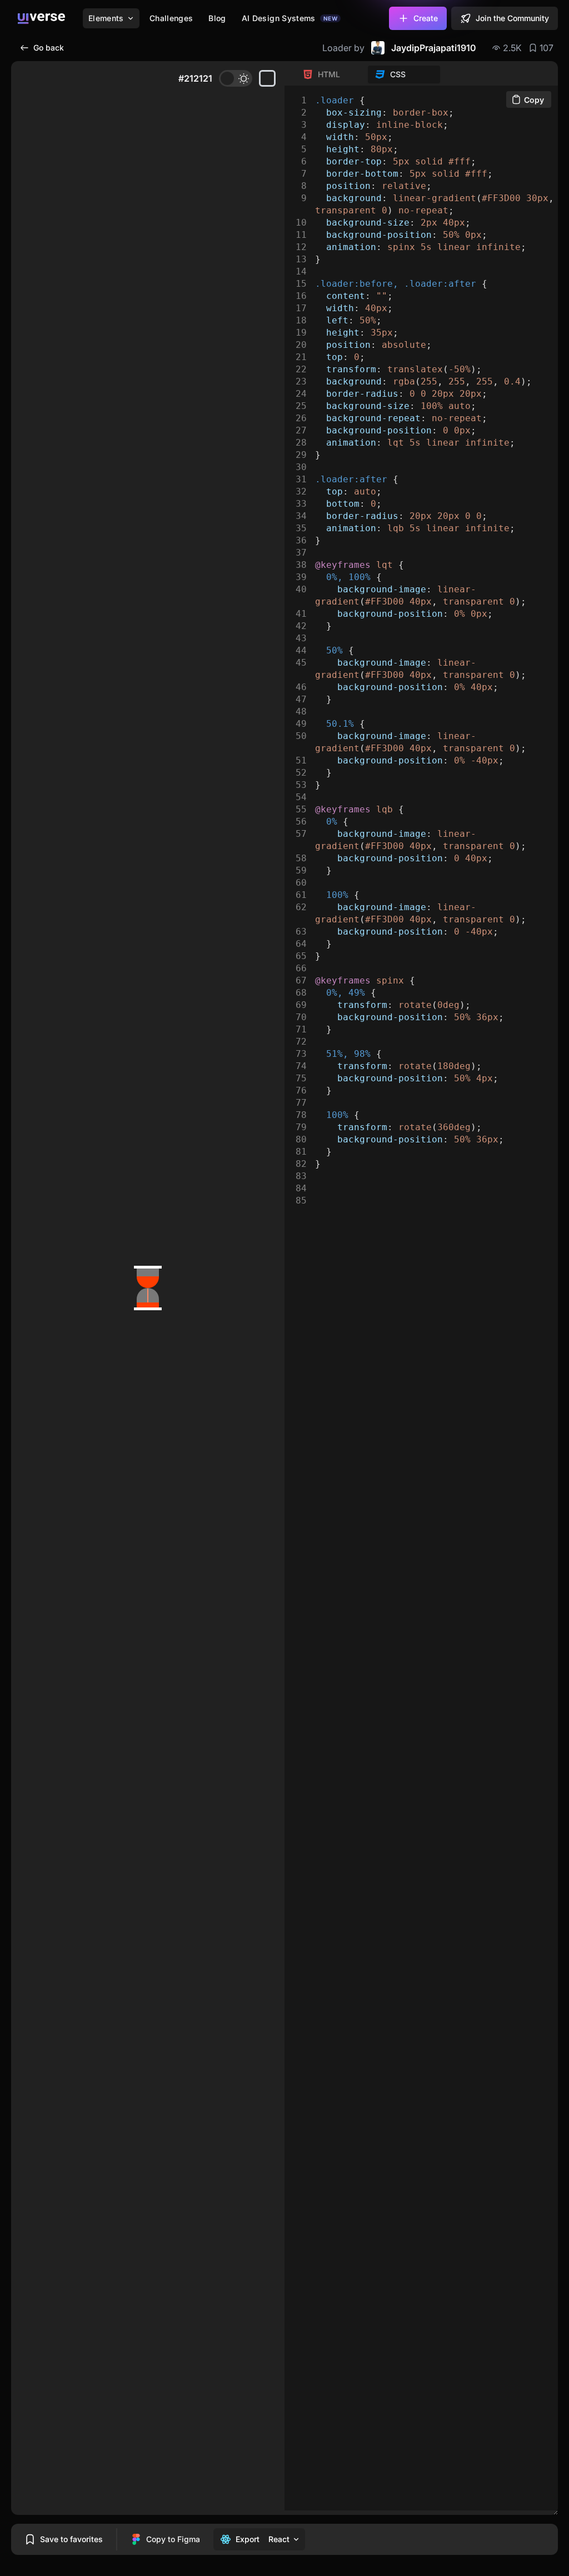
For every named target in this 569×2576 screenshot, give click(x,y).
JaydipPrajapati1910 (434, 48)
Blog (217, 18)
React (279, 2539)
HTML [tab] (329, 74)
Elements (106, 18)
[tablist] (368, 74)
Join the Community (512, 18)
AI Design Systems (290, 18)
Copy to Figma (173, 2539)
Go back (49, 48)
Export (248, 2539)
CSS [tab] (398, 74)
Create (426, 18)
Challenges (171, 18)
